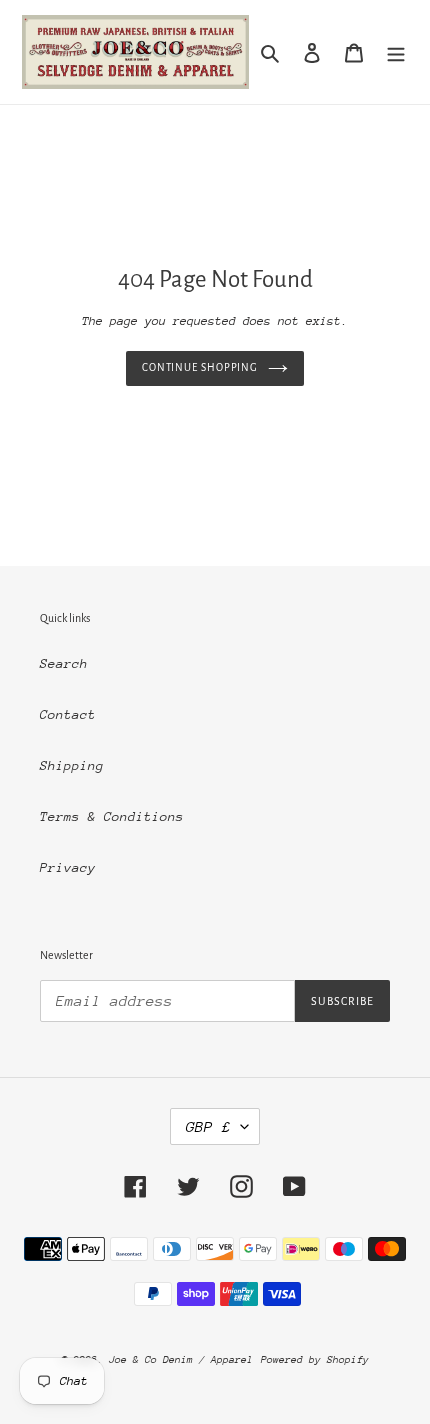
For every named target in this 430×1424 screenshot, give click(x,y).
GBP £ (208, 1126)
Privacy (68, 867)
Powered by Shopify (315, 1360)
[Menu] (396, 52)
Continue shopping (200, 367)
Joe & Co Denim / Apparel (181, 1360)
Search (64, 663)
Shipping (72, 765)
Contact (68, 714)
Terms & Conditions (112, 816)
